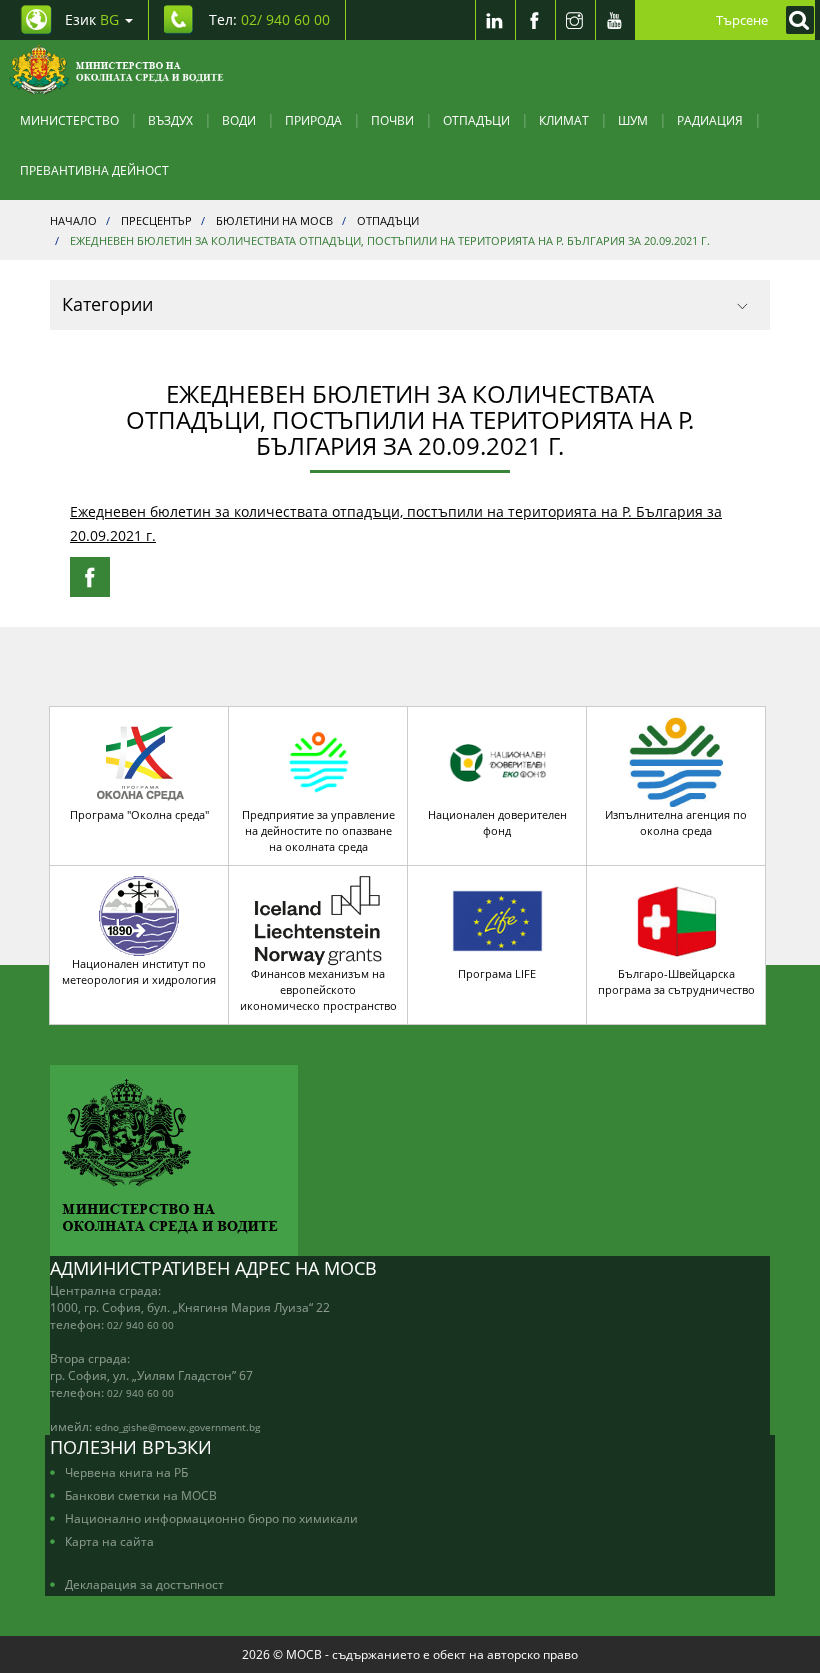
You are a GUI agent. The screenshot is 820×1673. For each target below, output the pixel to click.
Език (92, 19)
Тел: (269, 19)
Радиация (710, 120)
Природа (313, 120)
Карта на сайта (109, 1541)
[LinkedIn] (495, 20)
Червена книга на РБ (126, 1472)
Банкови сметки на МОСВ (141, 1495)
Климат (564, 120)
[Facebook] (535, 20)
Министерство (69, 120)
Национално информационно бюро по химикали (211, 1518)
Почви (392, 120)
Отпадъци (476, 120)
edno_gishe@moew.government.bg (177, 1427)
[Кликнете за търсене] (795, 20)
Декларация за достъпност (144, 1584)
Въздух (170, 120)
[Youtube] (615, 20)
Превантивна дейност (94, 170)
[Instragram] (575, 20)
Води (239, 120)
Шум (633, 120)
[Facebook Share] (90, 577)
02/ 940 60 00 (140, 1325)
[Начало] (116, 70)
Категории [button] (107, 304)
